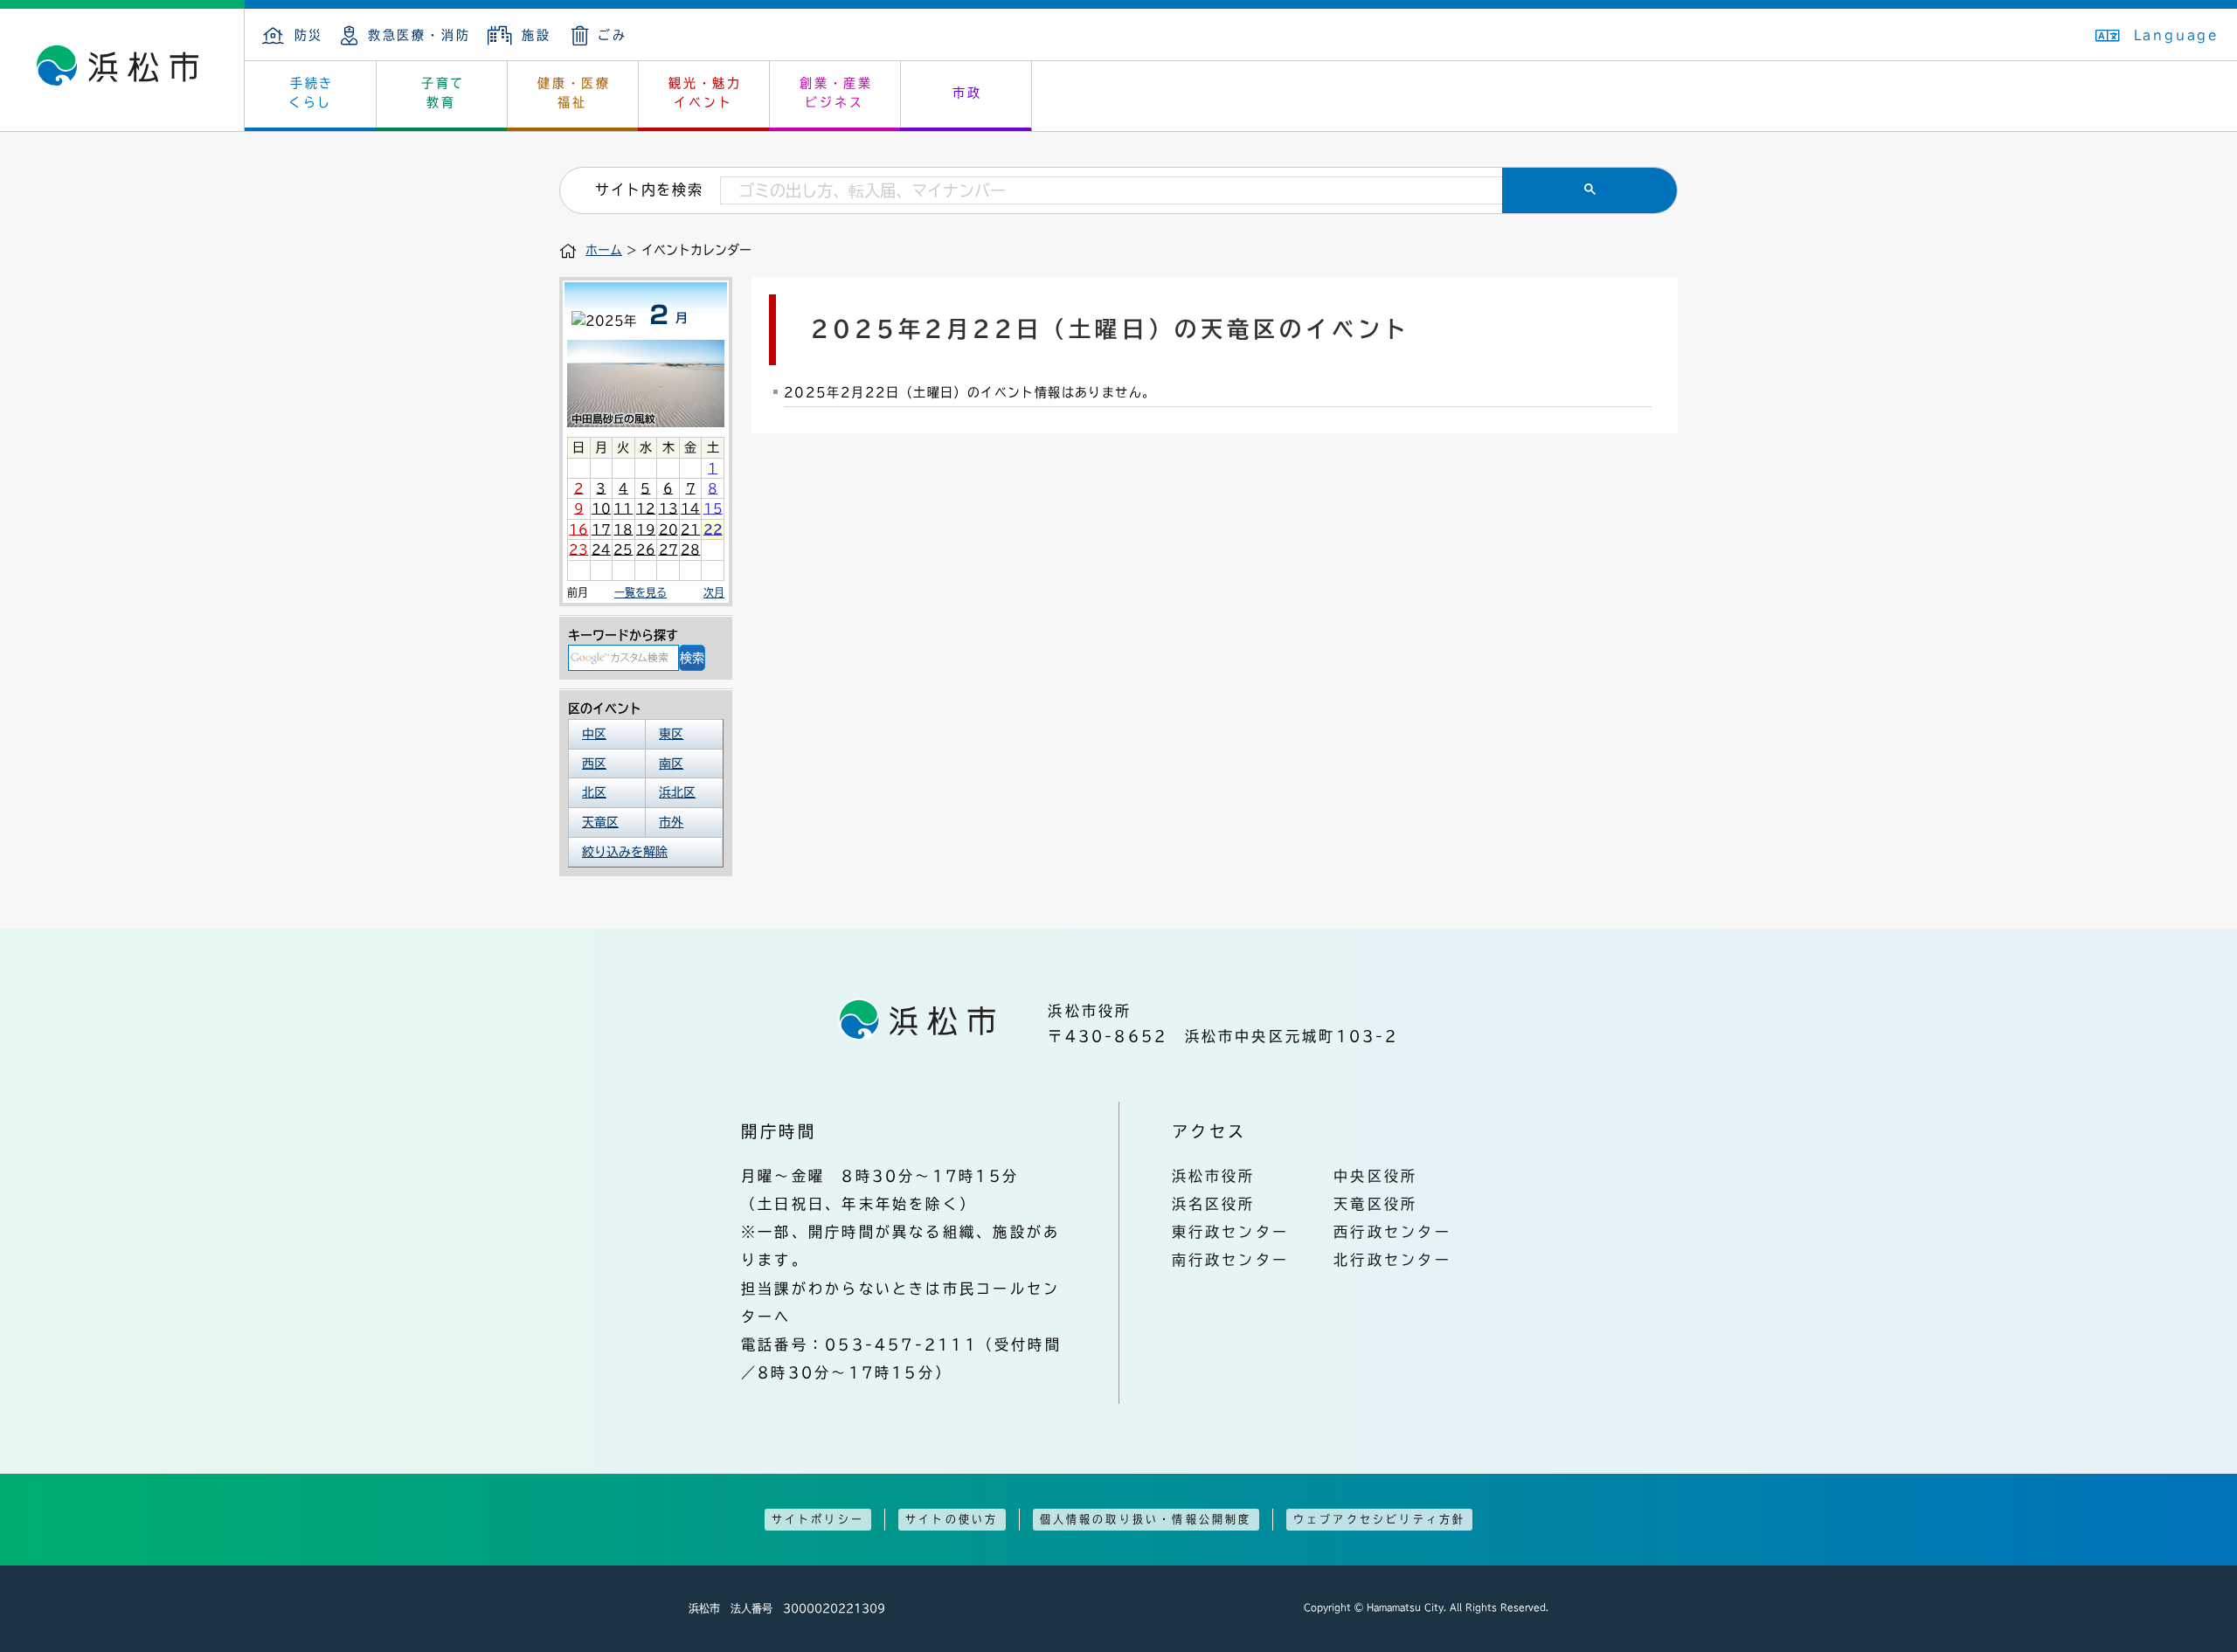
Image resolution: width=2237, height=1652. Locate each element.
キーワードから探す (623, 635)
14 (690, 508)
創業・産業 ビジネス (836, 93)
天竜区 (600, 822)
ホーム (604, 250)
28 (690, 550)
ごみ (613, 35)
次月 (714, 592)
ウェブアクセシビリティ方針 (1380, 1519)
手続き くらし (312, 93)
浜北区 (677, 792)
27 (668, 550)
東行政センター (1231, 1232)
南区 (671, 764)
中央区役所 (1375, 1176)
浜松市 (122, 70)
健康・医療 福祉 (574, 93)
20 (668, 529)
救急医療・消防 (419, 35)
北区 (594, 792)
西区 (594, 764)
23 (578, 550)
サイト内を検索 (649, 190)
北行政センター (1392, 1260)
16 (578, 529)
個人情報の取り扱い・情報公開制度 (1146, 1519)
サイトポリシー (818, 1519)
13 (668, 508)
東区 (671, 734)
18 (623, 529)
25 (623, 550)
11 (623, 508)
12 (646, 508)
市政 (967, 93)
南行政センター (1231, 1260)
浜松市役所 (1214, 1176)
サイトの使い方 (952, 1519)
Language (2177, 35)
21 (690, 529)
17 (601, 529)
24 (601, 550)
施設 (536, 35)
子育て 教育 (443, 93)
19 (646, 529)
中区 (594, 734)
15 (713, 508)
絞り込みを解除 (625, 852)
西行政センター (1392, 1232)
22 (713, 529)
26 (646, 550)
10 (601, 508)
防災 (309, 35)
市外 (671, 822)
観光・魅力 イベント (705, 93)
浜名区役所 (1214, 1204)
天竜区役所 (1375, 1204)
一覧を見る (641, 592)
